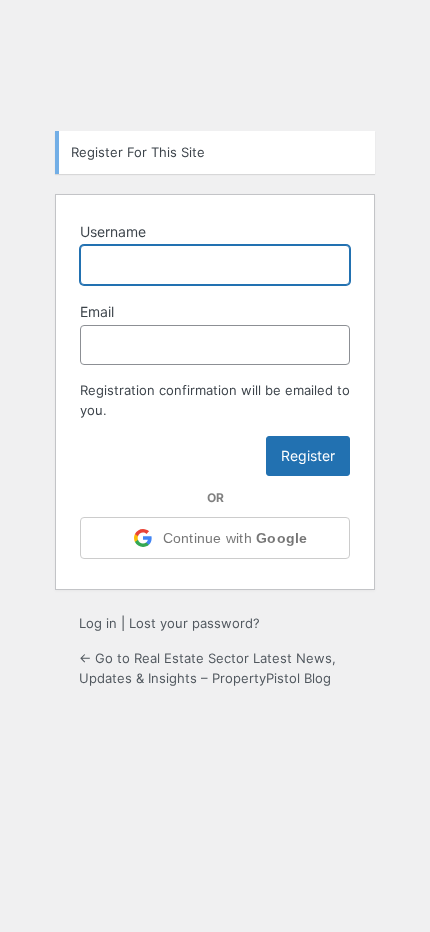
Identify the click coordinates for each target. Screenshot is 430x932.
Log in (98, 623)
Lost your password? (194, 623)
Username (113, 231)
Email (97, 311)
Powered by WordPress (215, 64)
